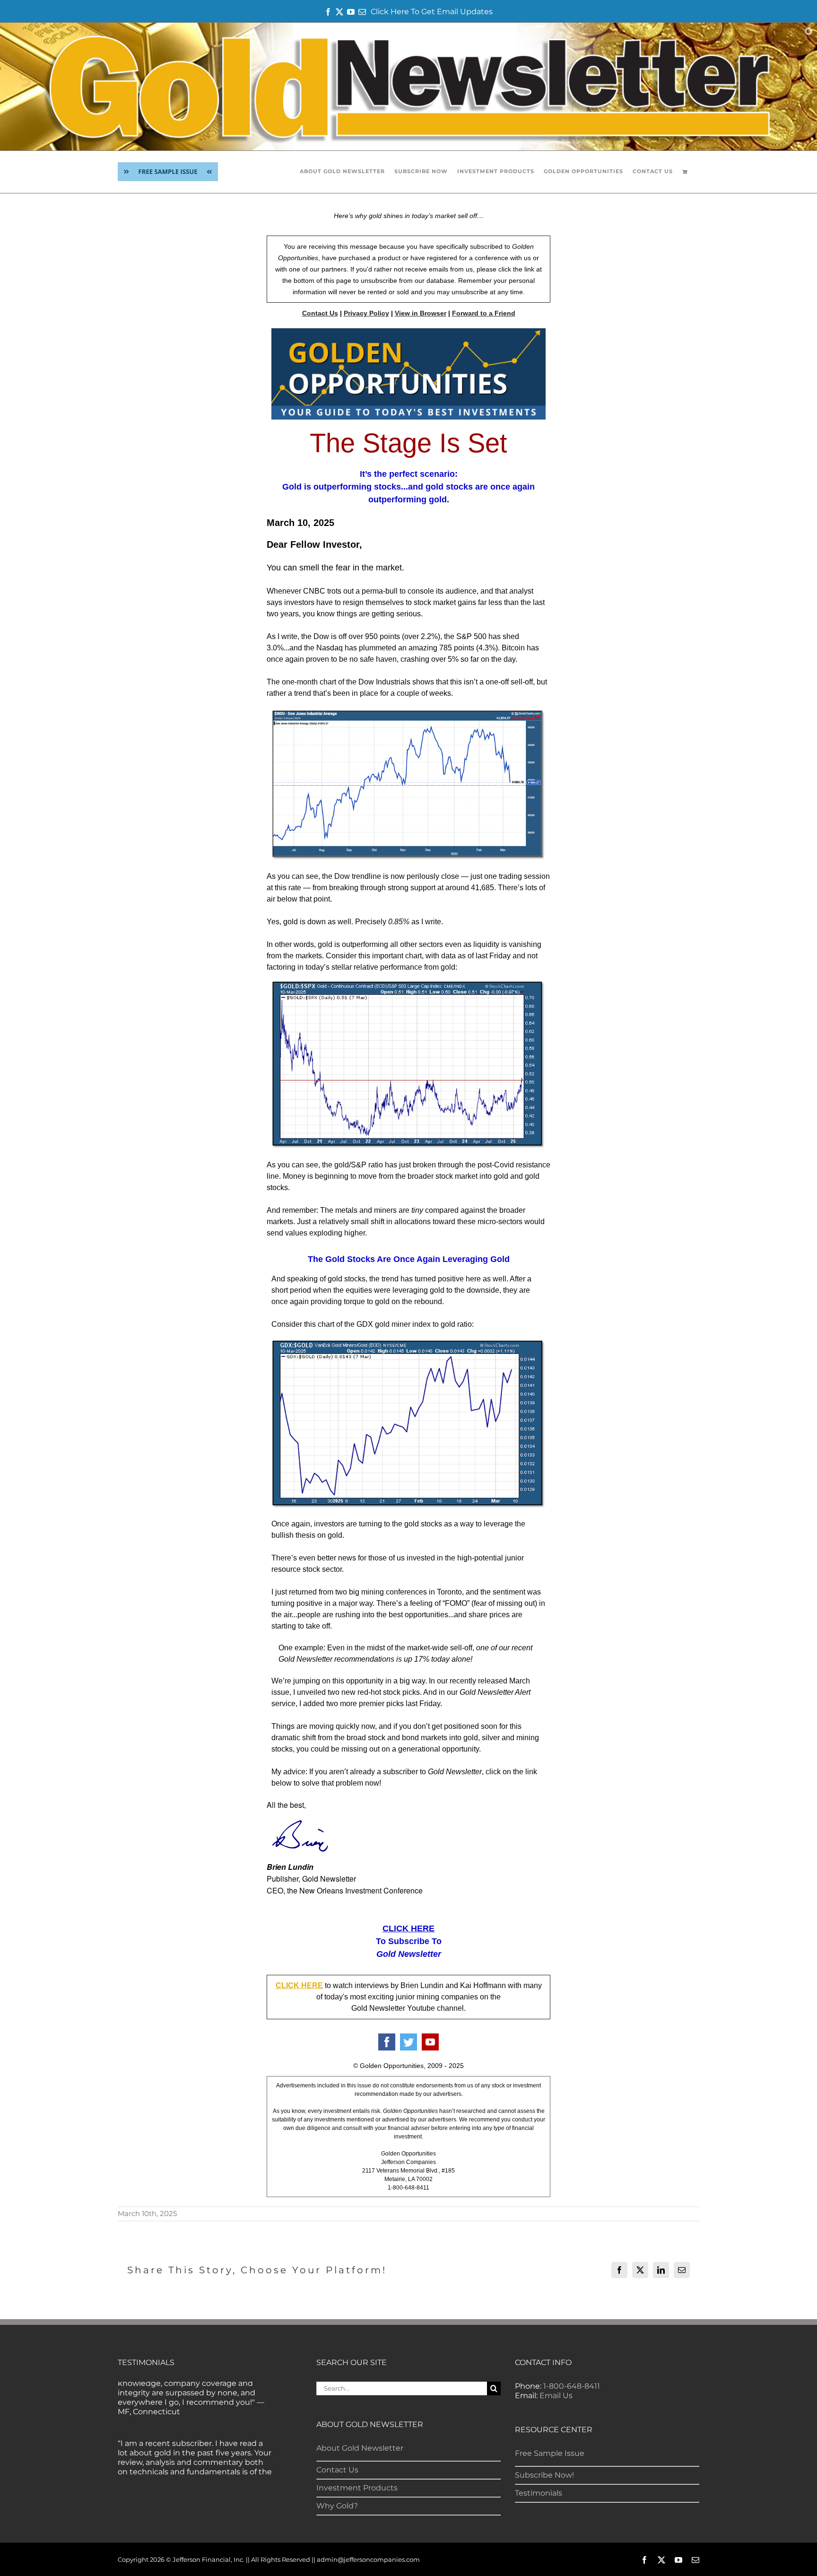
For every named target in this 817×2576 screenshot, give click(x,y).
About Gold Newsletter (360, 2448)
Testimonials (539, 2493)
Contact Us (320, 313)
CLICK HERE (408, 1928)
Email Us (556, 2396)
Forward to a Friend (484, 313)
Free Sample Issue (550, 2453)
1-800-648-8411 (572, 2386)
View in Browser (421, 313)
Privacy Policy (366, 313)
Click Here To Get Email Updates (432, 12)
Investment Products (357, 2488)
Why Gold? (337, 2506)
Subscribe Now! (544, 2475)
